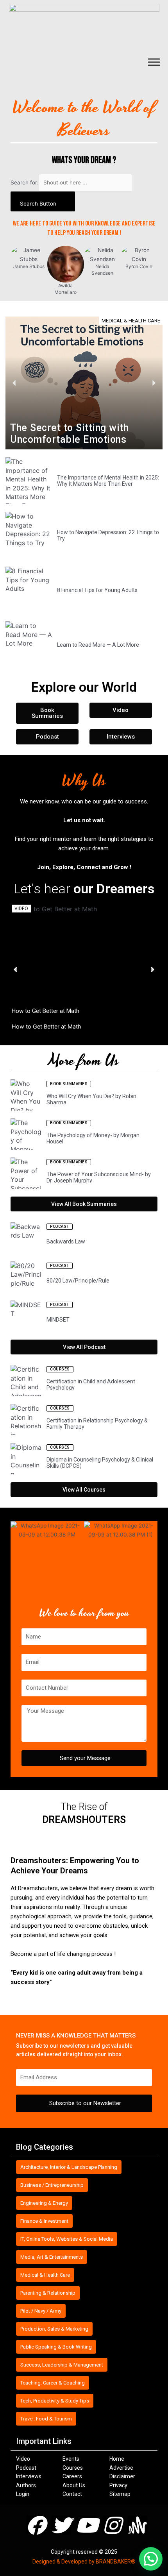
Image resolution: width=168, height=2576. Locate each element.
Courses (73, 2468)
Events (71, 2459)
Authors (26, 2485)
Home (117, 2459)
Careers (72, 2476)
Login (23, 2494)
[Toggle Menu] (154, 62)
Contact (72, 2494)
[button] (151, 2559)
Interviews (29, 2476)
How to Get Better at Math (46, 1011)
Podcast (26, 2468)
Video (23, 2459)
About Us (74, 2485)
